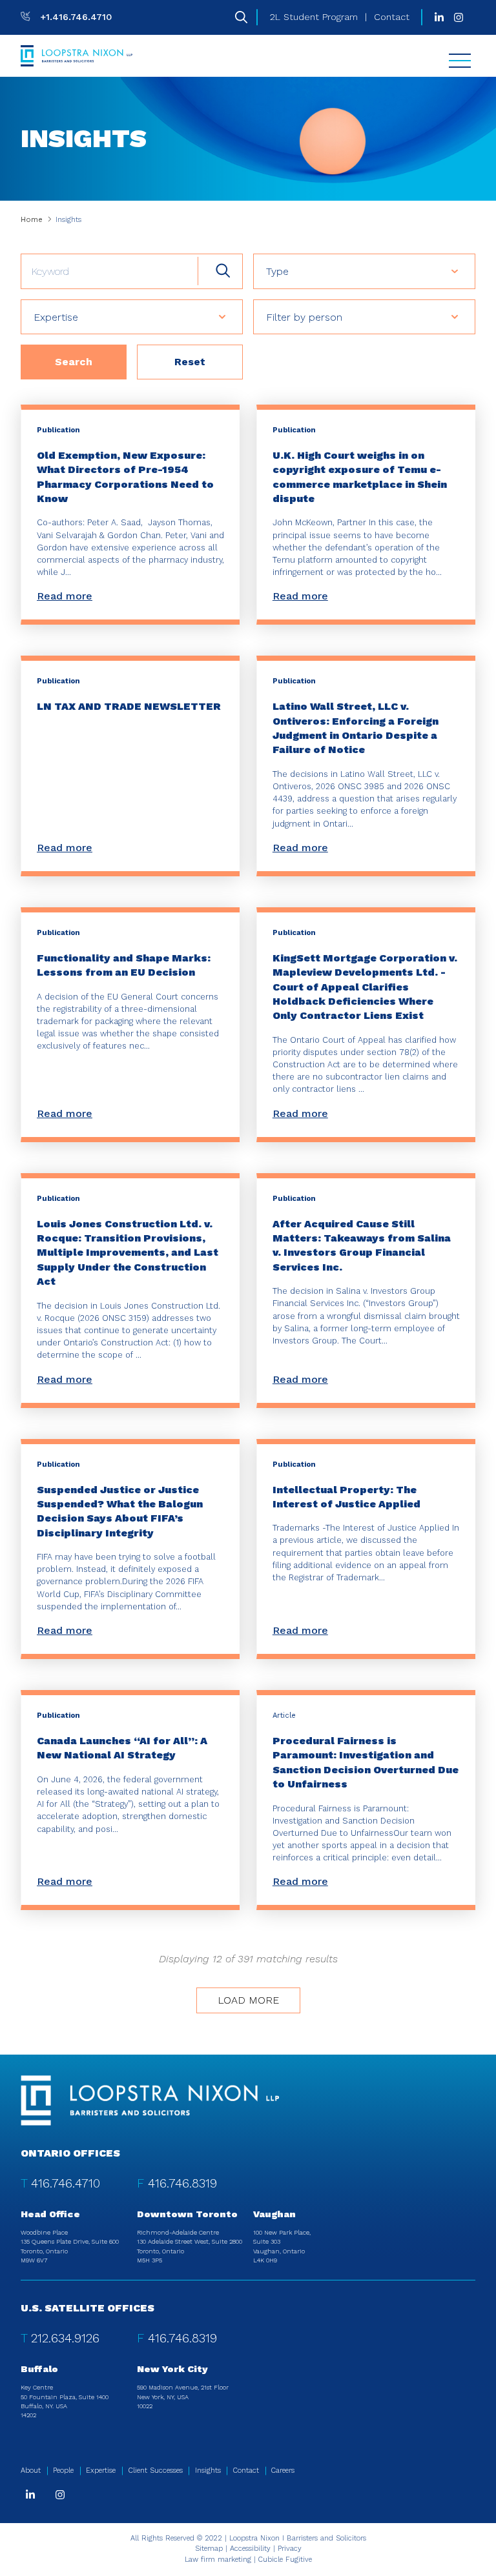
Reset (190, 362)
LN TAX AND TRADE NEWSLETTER (129, 706)
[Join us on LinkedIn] (439, 17)
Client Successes (156, 2470)
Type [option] (277, 271)
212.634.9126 (65, 2338)
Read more (65, 596)
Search (74, 362)
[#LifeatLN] (459, 17)
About (31, 2470)
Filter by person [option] (304, 317)
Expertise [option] (56, 317)
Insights (208, 2470)
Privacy (290, 2549)
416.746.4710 (66, 2183)
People (63, 2470)
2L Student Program (314, 17)
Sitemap (209, 2549)
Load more (248, 2000)
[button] (466, 271)
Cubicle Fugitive (285, 2560)
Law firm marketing (218, 2560)
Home (32, 220)
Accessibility (250, 2549)
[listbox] (364, 271)
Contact (392, 17)
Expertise (101, 2470)
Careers (283, 2470)
